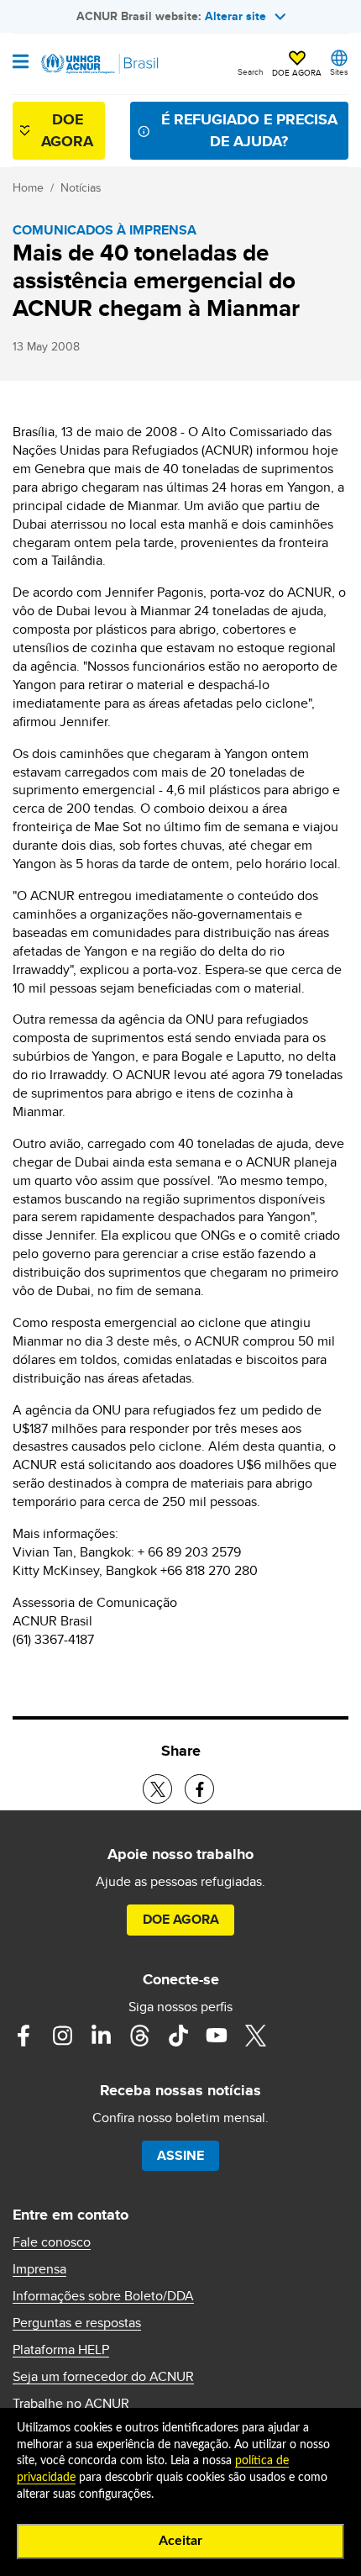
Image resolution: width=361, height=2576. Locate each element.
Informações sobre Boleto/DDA (103, 2296)
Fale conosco (52, 2242)
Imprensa (39, 2269)
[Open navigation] (21, 63)
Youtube (217, 2036)
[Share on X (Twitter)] (157, 1789)
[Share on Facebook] (199, 1789)
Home (28, 187)
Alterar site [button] (235, 16)
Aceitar (180, 2541)
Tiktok (178, 2036)
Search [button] (251, 71)
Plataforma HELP (61, 2350)
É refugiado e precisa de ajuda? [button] (249, 130)
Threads (139, 2036)
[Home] (98, 64)
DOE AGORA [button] (297, 72)
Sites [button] (339, 71)
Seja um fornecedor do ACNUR (103, 2377)
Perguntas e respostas (77, 2323)
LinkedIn (101, 2036)
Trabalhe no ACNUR (71, 2404)
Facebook (24, 2036)
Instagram (62, 2036)
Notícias (81, 187)
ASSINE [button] (180, 2155)
